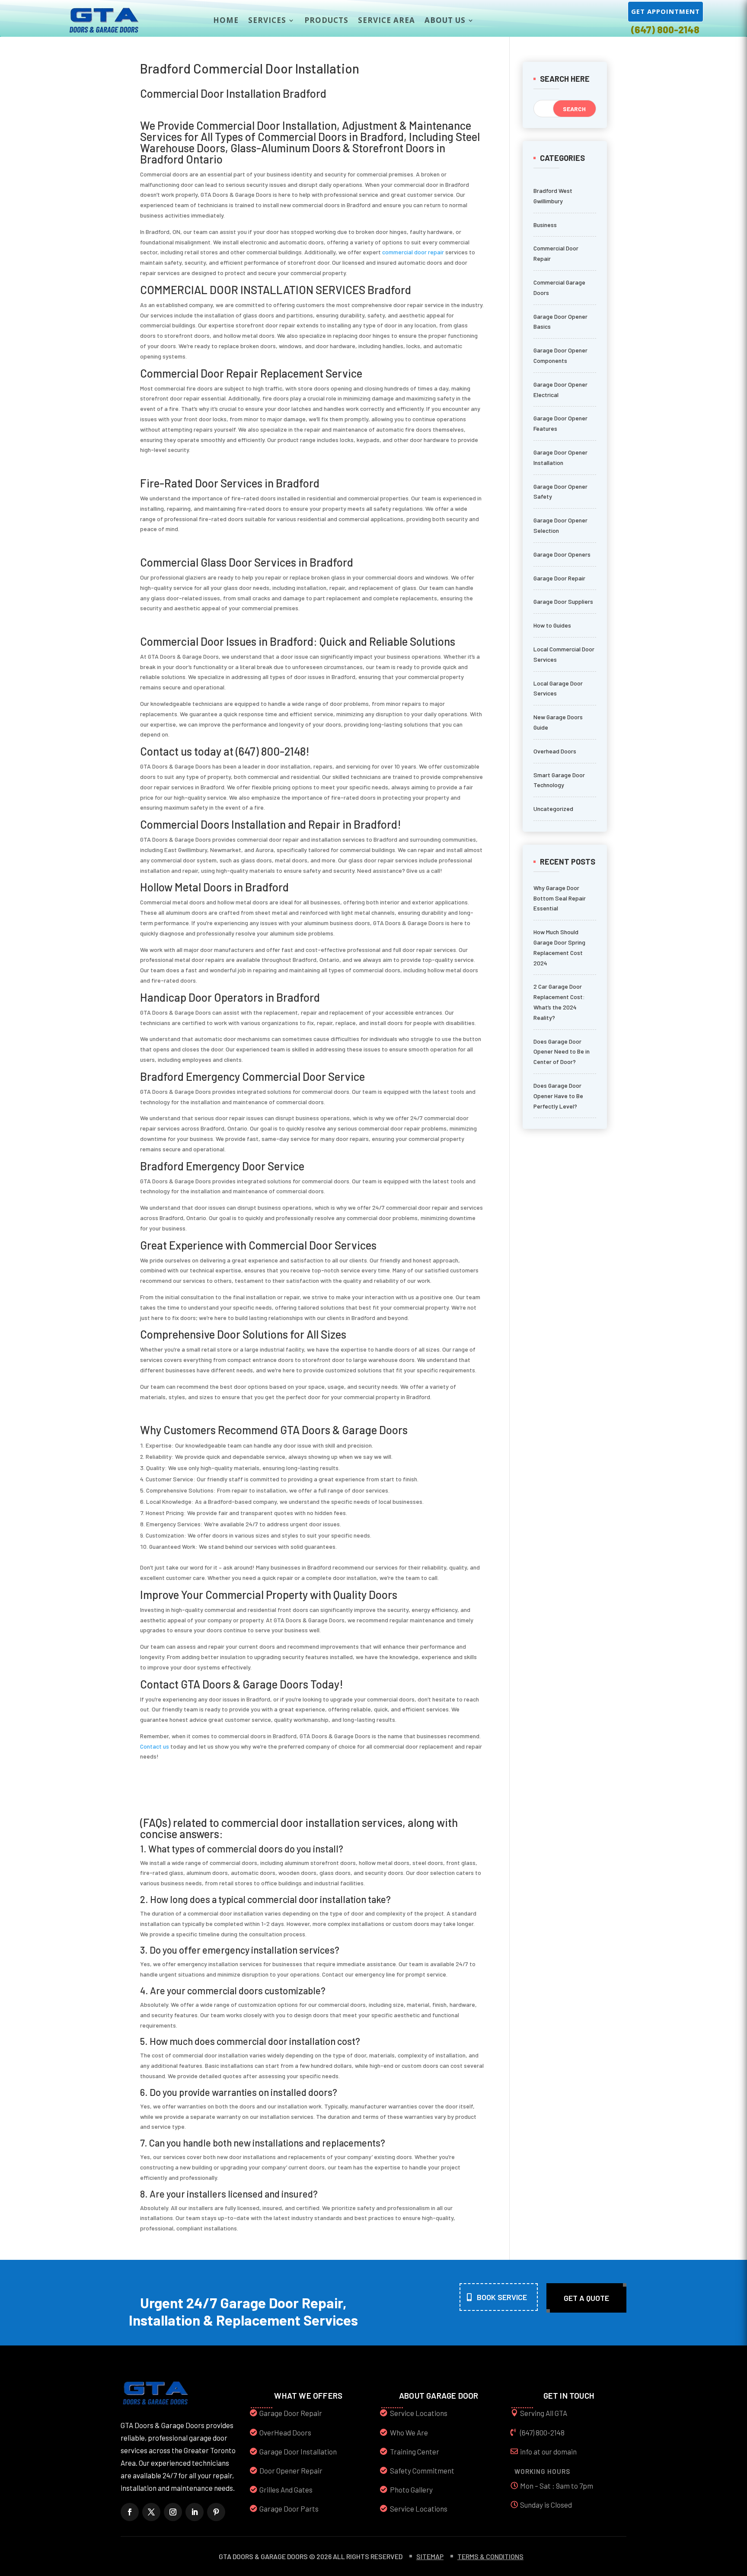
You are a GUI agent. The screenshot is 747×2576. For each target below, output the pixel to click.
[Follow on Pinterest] (216, 2512)
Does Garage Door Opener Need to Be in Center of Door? (562, 1052)
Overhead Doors (555, 751)
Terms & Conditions (490, 2556)
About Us (445, 20)
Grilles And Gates (286, 2489)
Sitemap (430, 2556)
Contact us (155, 1746)
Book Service (502, 2297)
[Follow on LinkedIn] (195, 2512)
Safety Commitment (422, 2470)
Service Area (386, 20)
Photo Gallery (411, 2489)
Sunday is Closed (546, 2505)
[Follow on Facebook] (130, 2512)
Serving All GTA (544, 2413)
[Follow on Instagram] (173, 2512)
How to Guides (552, 625)
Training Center (415, 2451)
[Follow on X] (151, 2512)
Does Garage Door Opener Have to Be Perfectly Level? (558, 1096)
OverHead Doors (285, 2432)
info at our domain (548, 2451)
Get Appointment (666, 11)
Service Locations (419, 2413)
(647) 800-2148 (665, 29)
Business (545, 225)
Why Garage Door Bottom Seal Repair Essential (560, 898)
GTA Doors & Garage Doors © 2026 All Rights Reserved (311, 2556)
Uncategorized (553, 809)
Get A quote (586, 2298)
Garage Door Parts (289, 2509)
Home (226, 20)
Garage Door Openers (562, 554)
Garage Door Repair (559, 578)
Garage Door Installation (298, 2451)
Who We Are (409, 2432)
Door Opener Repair (291, 2470)
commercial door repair (413, 252)
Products (326, 20)
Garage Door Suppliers (563, 601)
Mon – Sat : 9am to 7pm (557, 2486)
